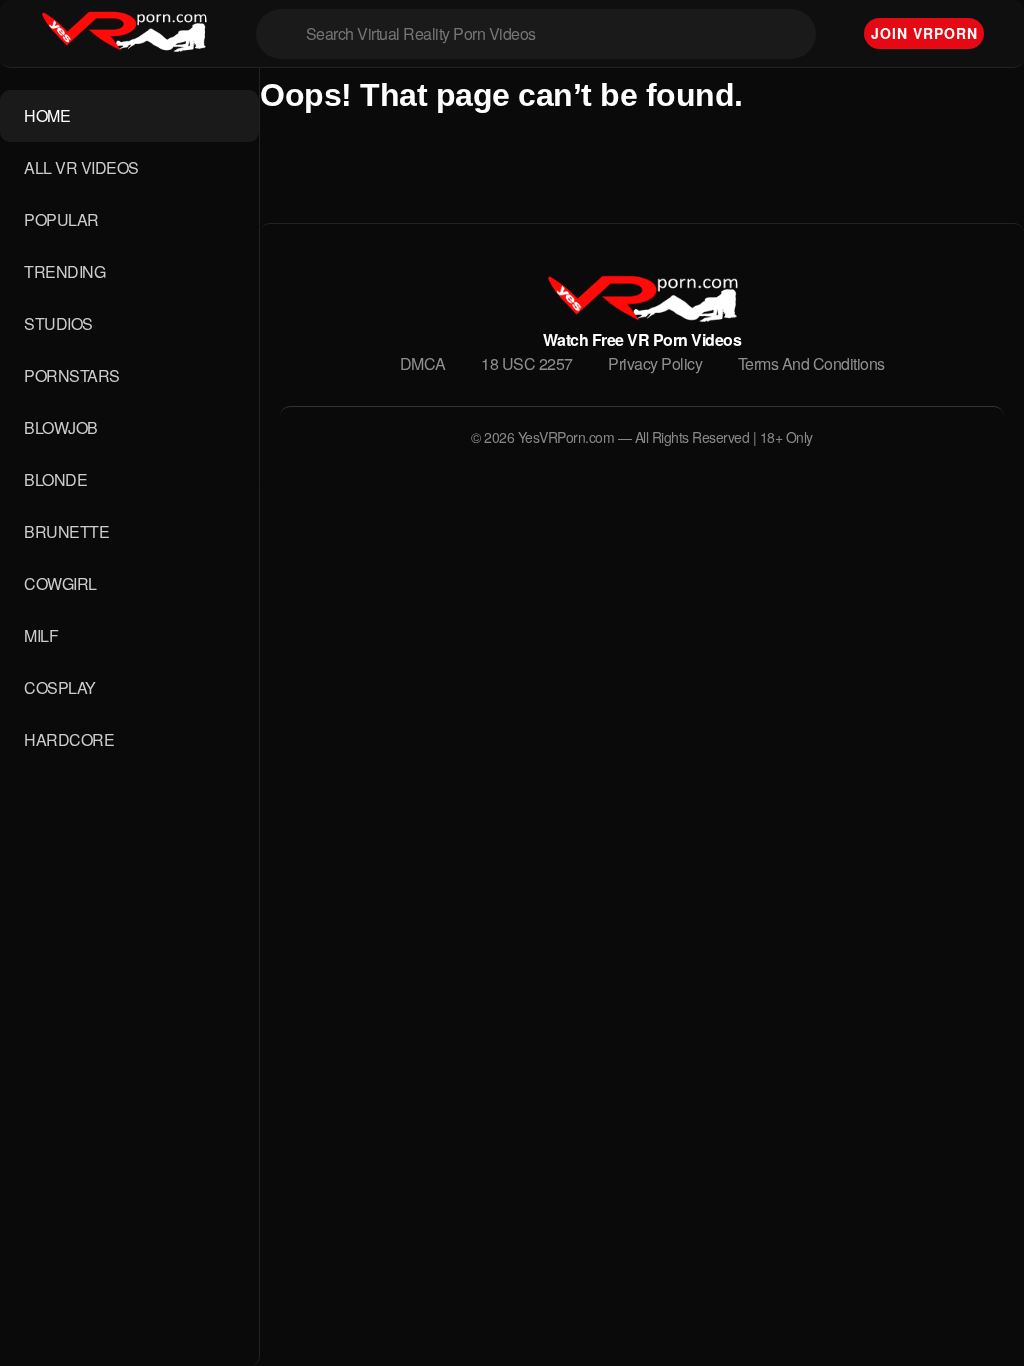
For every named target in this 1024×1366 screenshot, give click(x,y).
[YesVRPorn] (641, 315)
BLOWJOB (61, 427)
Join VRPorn (924, 33)
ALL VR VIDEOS (81, 167)
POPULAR (61, 219)
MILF (41, 635)
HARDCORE (69, 739)
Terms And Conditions (811, 363)
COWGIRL (60, 583)
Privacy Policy (655, 363)
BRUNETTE (66, 531)
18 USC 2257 (527, 363)
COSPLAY (60, 687)
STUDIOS (58, 323)
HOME (47, 115)
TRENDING (64, 271)
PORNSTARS (72, 375)
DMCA (423, 363)
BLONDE (55, 479)
